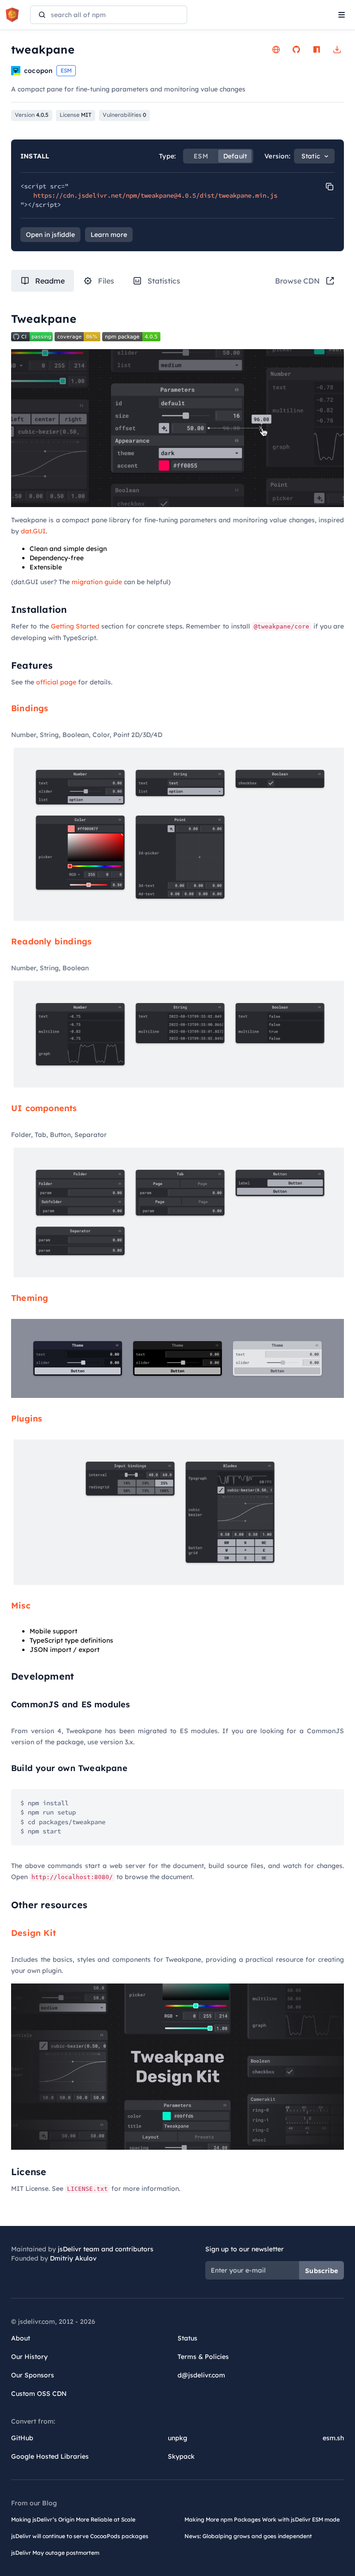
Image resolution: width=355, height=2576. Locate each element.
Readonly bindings (51, 941)
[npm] (317, 49)
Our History (29, 2357)
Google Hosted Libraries (50, 2456)
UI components (44, 1108)
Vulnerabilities (124, 115)
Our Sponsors (33, 2375)
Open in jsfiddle (50, 235)
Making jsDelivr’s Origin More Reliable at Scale (73, 2519)
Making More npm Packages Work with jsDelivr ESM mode (262, 2519)
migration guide (97, 582)
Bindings (30, 708)
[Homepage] (276, 49)
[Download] (337, 49)
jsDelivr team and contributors (106, 2249)
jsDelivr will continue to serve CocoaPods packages (80, 2536)
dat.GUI (33, 531)
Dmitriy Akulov (73, 2258)
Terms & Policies (203, 2357)
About (21, 2338)
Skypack (181, 2456)
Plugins (27, 1418)
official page (56, 682)
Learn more (109, 235)
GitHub (22, 2438)
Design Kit (34, 1933)
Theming (30, 1298)
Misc (21, 1605)
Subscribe (321, 2271)
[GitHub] (296, 49)
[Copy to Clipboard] (330, 187)
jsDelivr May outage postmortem (55, 2553)
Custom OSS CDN (39, 2394)
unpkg (177, 2438)
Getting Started (75, 626)
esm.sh (333, 2438)
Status (187, 2338)
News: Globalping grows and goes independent (248, 2536)
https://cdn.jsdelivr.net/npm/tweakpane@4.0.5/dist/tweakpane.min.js (155, 195)
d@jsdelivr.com (201, 2375)
